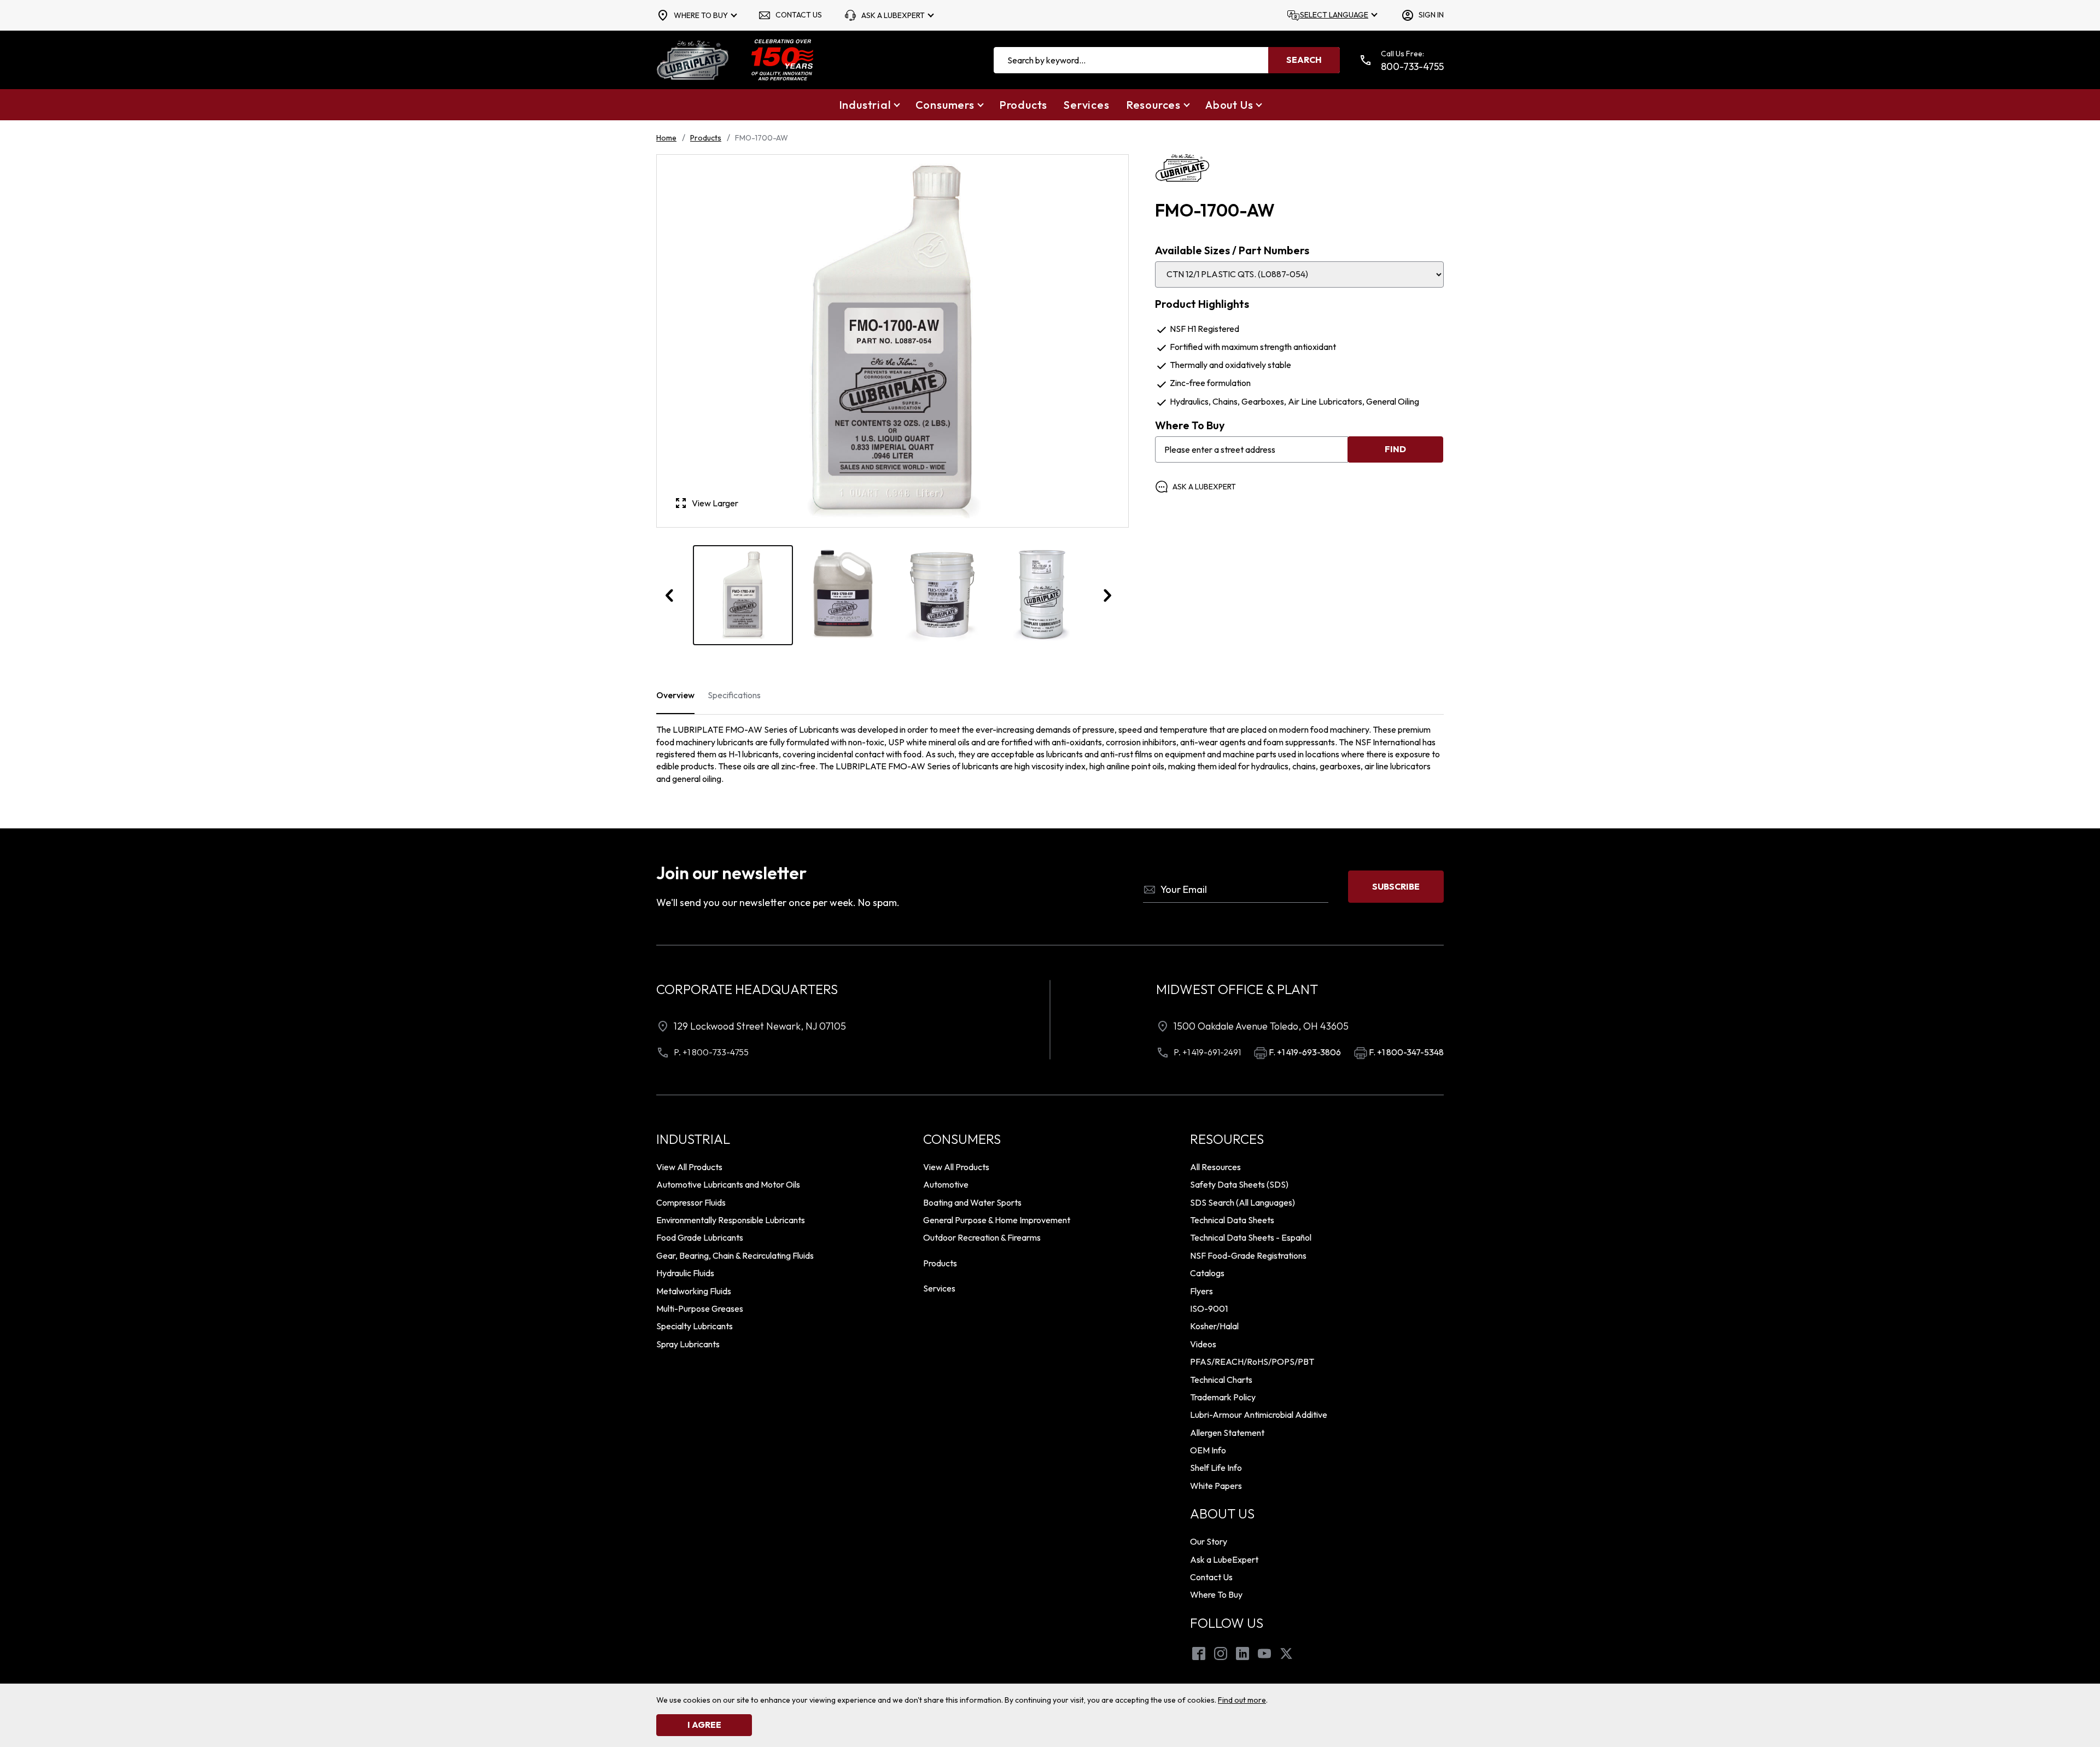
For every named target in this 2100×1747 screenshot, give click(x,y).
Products (706, 138)
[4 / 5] (1043, 595)
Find (1395, 449)
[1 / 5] (743, 595)
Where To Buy (1190, 425)
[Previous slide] (670, 595)
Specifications (734, 695)
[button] (869, 105)
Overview (675, 695)
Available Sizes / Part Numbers (1232, 250)
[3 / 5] (943, 595)
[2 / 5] (843, 595)
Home (666, 138)
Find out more (1242, 1700)
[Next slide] (1107, 595)
